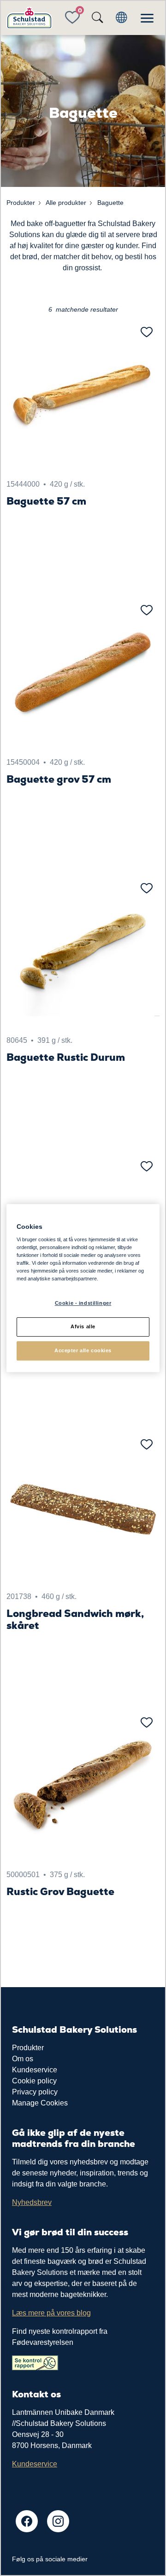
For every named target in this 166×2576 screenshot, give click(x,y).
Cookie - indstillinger (83, 1303)
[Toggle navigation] (147, 18)
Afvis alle (83, 1327)
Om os (23, 2059)
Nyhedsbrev (32, 2202)
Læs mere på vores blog (51, 2313)
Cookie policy (34, 2081)
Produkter (28, 2048)
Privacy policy (35, 2092)
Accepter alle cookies (83, 1350)
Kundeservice (35, 2070)
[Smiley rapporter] (35, 2362)
